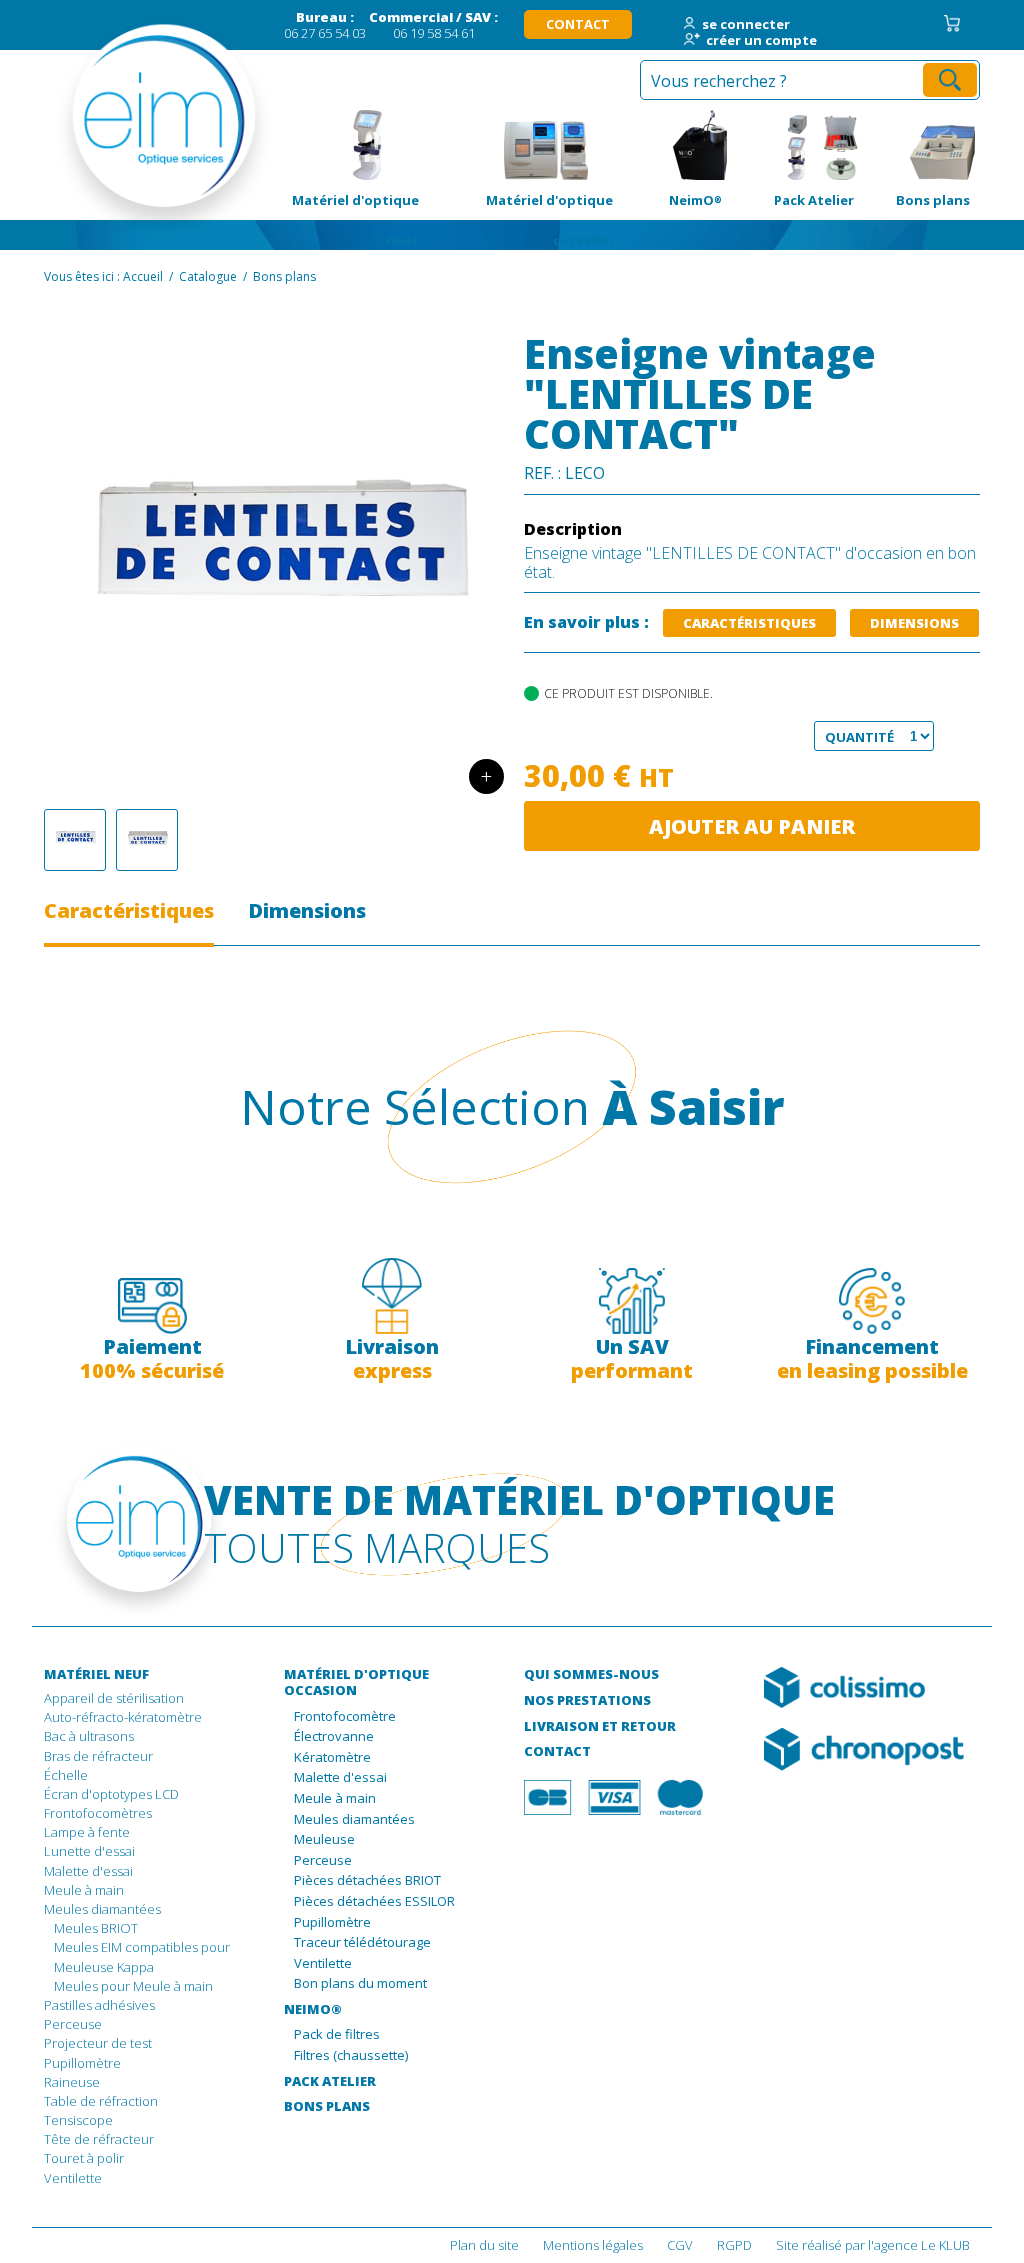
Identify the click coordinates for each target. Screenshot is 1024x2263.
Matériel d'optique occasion (545, 145)
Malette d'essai (88, 1871)
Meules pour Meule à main (133, 1986)
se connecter (746, 25)
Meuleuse (324, 1840)
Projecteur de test (98, 2043)
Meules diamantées (102, 1909)
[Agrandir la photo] (75, 840)
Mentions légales (593, 2245)
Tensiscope (78, 2120)
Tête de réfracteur (99, 2139)
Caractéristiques (749, 623)
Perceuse (73, 2024)
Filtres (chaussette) (351, 2056)
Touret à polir (84, 2158)
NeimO (677, 145)
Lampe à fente (87, 1832)
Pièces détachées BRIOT (367, 1881)
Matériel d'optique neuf (351, 145)
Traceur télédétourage (362, 1943)
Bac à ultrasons (89, 1736)
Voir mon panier (952, 23)
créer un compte (761, 41)
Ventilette (73, 2178)
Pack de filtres (337, 2035)
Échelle (66, 1775)
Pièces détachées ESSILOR (374, 1902)
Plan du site (484, 2245)
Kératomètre (332, 1758)
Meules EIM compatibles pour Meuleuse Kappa (142, 1956)
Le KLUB (945, 2245)
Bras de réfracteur (98, 1756)
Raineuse (72, 2082)
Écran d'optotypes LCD (111, 1794)
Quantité (850, 737)
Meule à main (84, 1890)
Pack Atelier (798, 145)
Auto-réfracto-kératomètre (123, 1717)
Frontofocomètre (345, 1717)
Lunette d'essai (89, 1851)
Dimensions (914, 623)
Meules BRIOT (96, 1928)
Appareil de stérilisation (114, 1698)
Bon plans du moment (360, 1984)
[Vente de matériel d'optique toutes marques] (112, 130)
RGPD (734, 2245)
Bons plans (922, 145)
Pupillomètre (82, 2063)
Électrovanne (334, 1737)
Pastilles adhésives (99, 2005)
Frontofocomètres (98, 1813)
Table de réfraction (101, 2101)
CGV (680, 2245)
